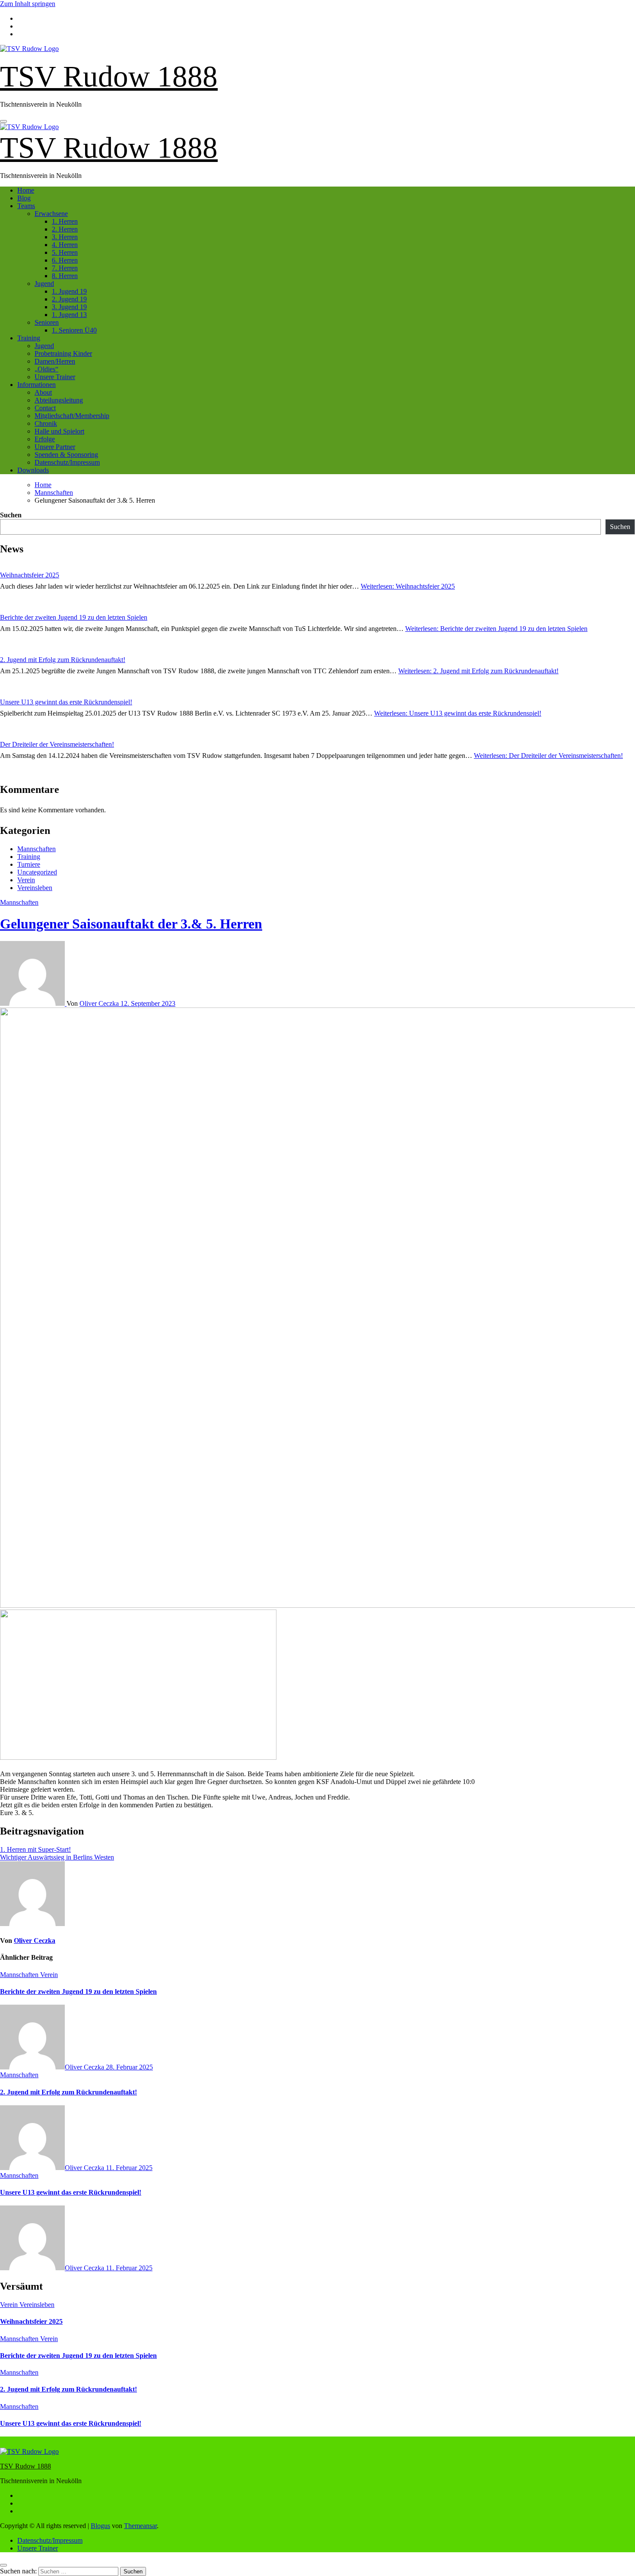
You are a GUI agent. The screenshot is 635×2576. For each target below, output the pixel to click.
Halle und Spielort (59, 431)
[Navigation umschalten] (3, 121)
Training (29, 338)
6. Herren (65, 260)
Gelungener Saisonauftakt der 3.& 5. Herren (131, 924)
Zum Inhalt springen (28, 4)
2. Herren (65, 229)
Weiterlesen (408, 586)
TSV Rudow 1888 (109, 76)
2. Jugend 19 (69, 299)
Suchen (11, 515)
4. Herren (65, 245)
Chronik (46, 423)
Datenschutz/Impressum (67, 462)
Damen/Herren (55, 361)
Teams (26, 206)
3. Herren (65, 237)
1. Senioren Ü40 (74, 330)
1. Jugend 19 (69, 291)
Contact (45, 408)
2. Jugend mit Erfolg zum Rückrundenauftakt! (63, 660)
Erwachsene (51, 214)
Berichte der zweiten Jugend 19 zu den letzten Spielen (74, 617)
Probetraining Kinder (63, 353)
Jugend (44, 284)
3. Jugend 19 (69, 307)
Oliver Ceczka (100, 1003)
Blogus (100, 2526)
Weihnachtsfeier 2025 (30, 575)
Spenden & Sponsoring (66, 455)
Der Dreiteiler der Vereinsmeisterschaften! (57, 744)
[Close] (3, 2565)
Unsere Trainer (55, 377)
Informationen (37, 385)
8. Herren (65, 276)
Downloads (33, 470)
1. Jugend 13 (69, 315)
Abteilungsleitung (59, 400)
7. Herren (65, 268)
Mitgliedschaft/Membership (72, 416)
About (43, 392)
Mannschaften (37, 849)
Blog (24, 198)
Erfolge (45, 439)
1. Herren (65, 221)
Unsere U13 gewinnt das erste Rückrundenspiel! (66, 702)
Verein (26, 880)
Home (26, 190)
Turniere (29, 864)
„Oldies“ (46, 369)
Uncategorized (37, 872)
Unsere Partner (55, 447)
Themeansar (140, 2526)
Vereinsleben (35, 888)
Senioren (47, 322)
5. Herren (65, 252)
